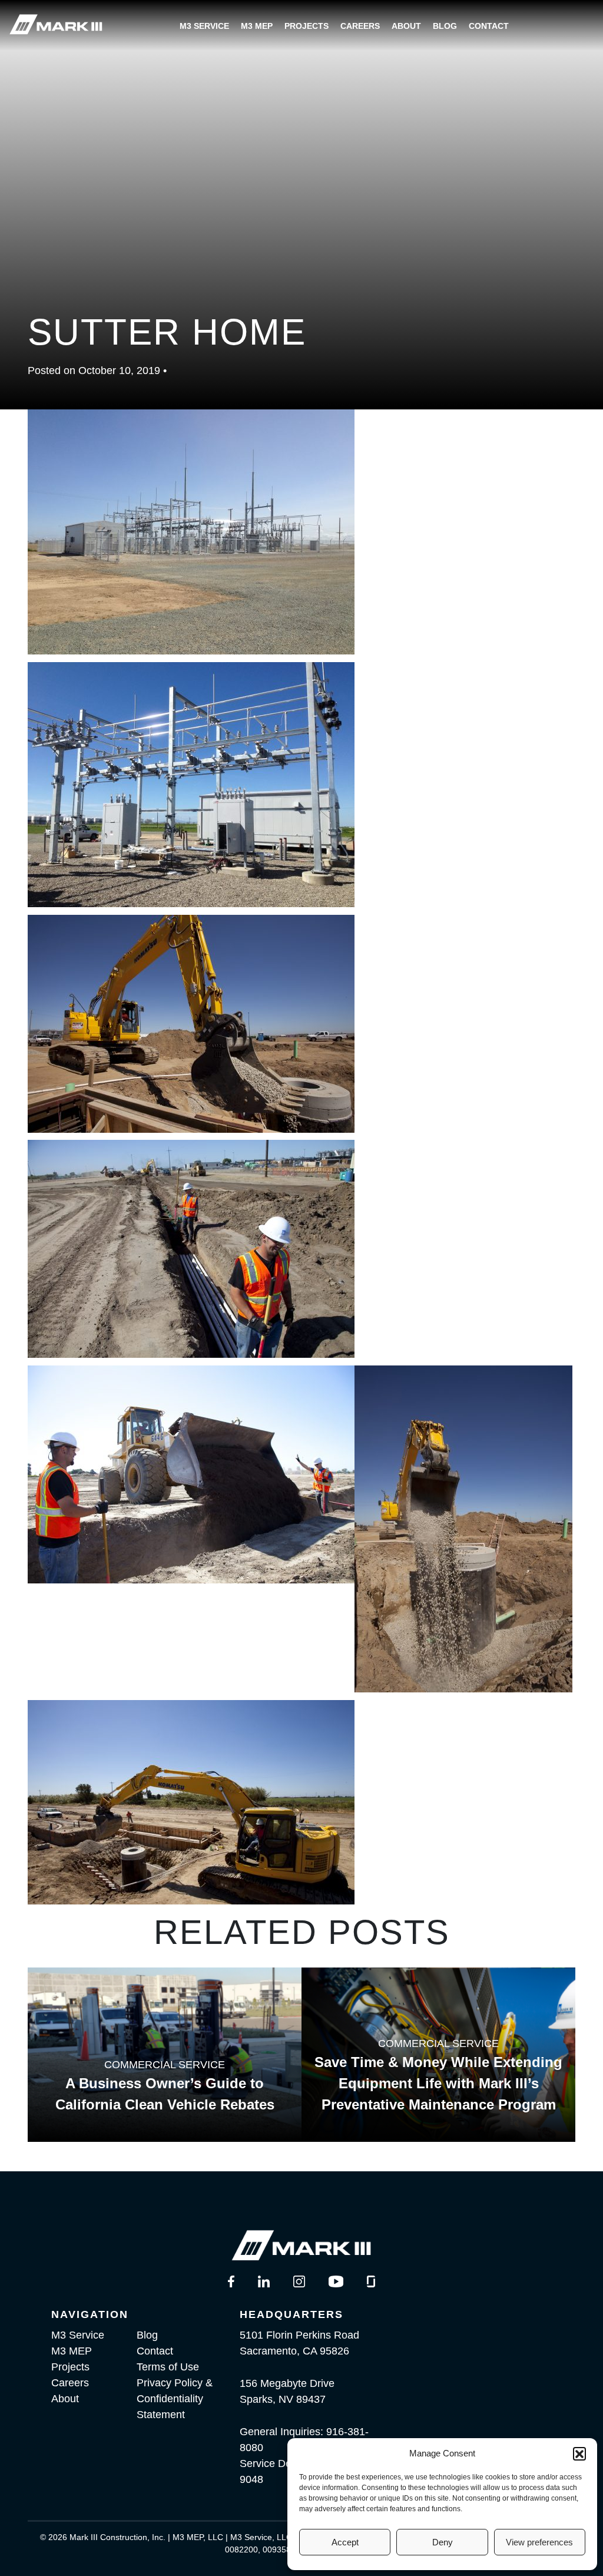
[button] (579, 2453)
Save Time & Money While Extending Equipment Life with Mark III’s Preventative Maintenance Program (438, 2083)
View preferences (539, 2542)
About (406, 26)
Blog (445, 26)
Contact (489, 26)
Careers (360, 26)
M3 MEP (257, 26)
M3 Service (204, 26)
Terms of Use (168, 2367)
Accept (345, 2542)
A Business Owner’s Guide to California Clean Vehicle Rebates (165, 2094)
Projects (307, 26)
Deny (443, 2542)
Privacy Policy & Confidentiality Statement (175, 2399)
